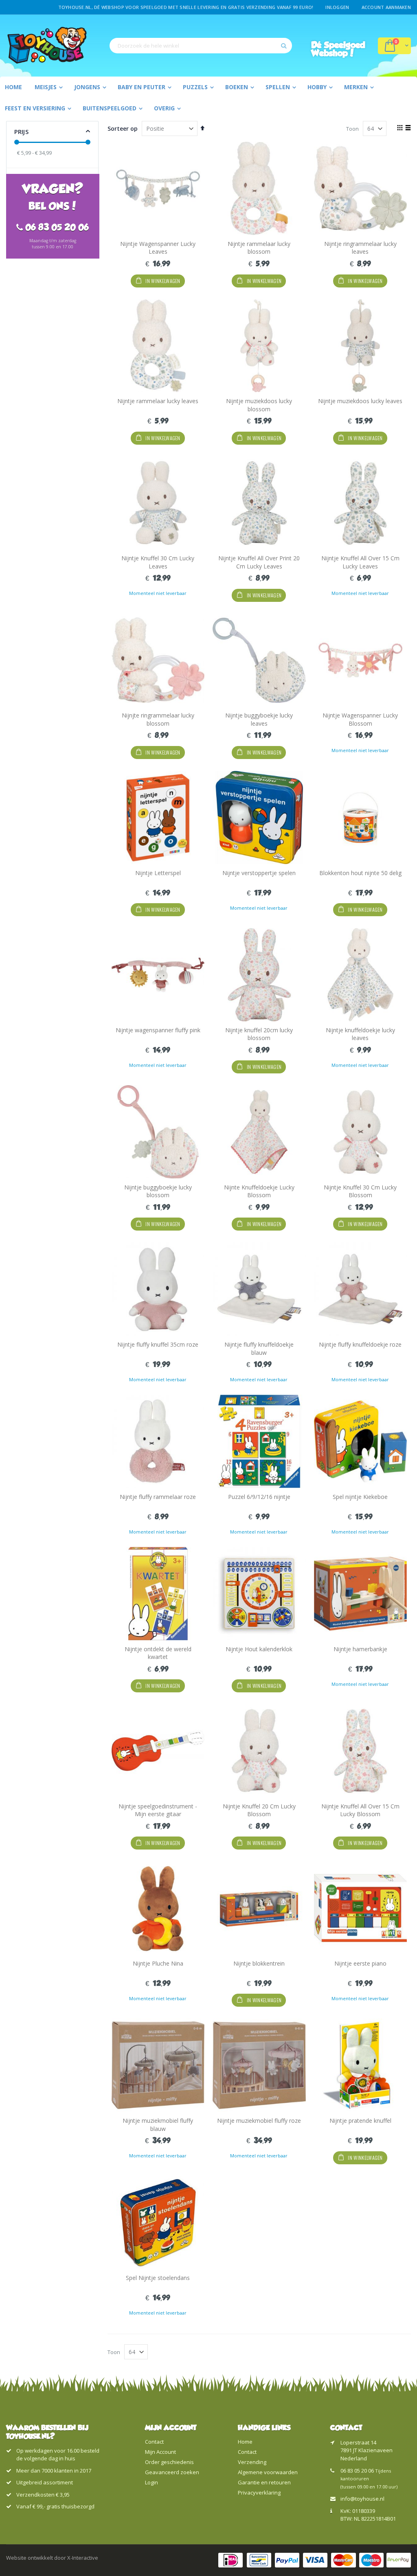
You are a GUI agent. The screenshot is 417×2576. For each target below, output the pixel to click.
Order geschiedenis (169, 2462)
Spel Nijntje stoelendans (158, 2278)
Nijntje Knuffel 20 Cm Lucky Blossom (259, 1810)
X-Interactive (83, 2558)
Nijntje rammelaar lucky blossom (259, 248)
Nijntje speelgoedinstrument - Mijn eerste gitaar (158, 1810)
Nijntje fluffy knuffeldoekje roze (360, 1344)
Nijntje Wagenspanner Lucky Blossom (360, 719)
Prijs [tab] (21, 132)
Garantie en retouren (264, 2482)
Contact (154, 2442)
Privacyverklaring (259, 2493)
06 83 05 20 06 (357, 2471)
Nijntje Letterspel (158, 873)
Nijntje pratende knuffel (360, 2121)
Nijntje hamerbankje (360, 1649)
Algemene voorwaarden (268, 2472)
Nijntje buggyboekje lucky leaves (259, 719)
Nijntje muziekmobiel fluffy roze (259, 2121)
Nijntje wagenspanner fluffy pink (158, 1030)
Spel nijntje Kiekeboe (360, 1497)
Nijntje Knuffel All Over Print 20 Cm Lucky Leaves (259, 562)
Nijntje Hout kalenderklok (259, 1649)
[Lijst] (408, 128)
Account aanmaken (386, 7)
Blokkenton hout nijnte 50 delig (360, 873)
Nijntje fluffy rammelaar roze (158, 1497)
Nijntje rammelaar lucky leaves (158, 401)
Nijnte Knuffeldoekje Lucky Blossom (259, 1191)
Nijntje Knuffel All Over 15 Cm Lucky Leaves (360, 562)
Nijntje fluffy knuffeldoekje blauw (259, 1348)
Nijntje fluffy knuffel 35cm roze (158, 1344)
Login (151, 2482)
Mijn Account (160, 2452)
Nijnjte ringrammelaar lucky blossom (158, 719)
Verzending (252, 2462)
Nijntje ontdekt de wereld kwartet (158, 1653)
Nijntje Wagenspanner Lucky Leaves (158, 248)
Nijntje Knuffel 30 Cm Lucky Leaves (158, 562)
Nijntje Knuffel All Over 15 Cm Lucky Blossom (360, 1810)
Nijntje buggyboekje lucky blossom (158, 1191)
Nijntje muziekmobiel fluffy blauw (158, 2125)
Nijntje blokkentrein (259, 1963)
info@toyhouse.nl (362, 2499)
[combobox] (201, 46)
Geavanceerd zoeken (172, 2472)
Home (245, 2442)
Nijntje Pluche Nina (158, 1963)
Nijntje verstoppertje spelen (259, 873)
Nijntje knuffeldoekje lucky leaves (360, 1034)
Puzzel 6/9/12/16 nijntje (259, 1497)
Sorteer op (123, 128)
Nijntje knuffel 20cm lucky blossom (259, 1034)
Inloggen (337, 7)
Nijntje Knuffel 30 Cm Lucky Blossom (360, 1191)
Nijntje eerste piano (360, 1963)
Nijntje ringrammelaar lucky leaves (360, 248)
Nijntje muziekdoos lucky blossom (259, 405)
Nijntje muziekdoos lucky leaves (360, 401)
